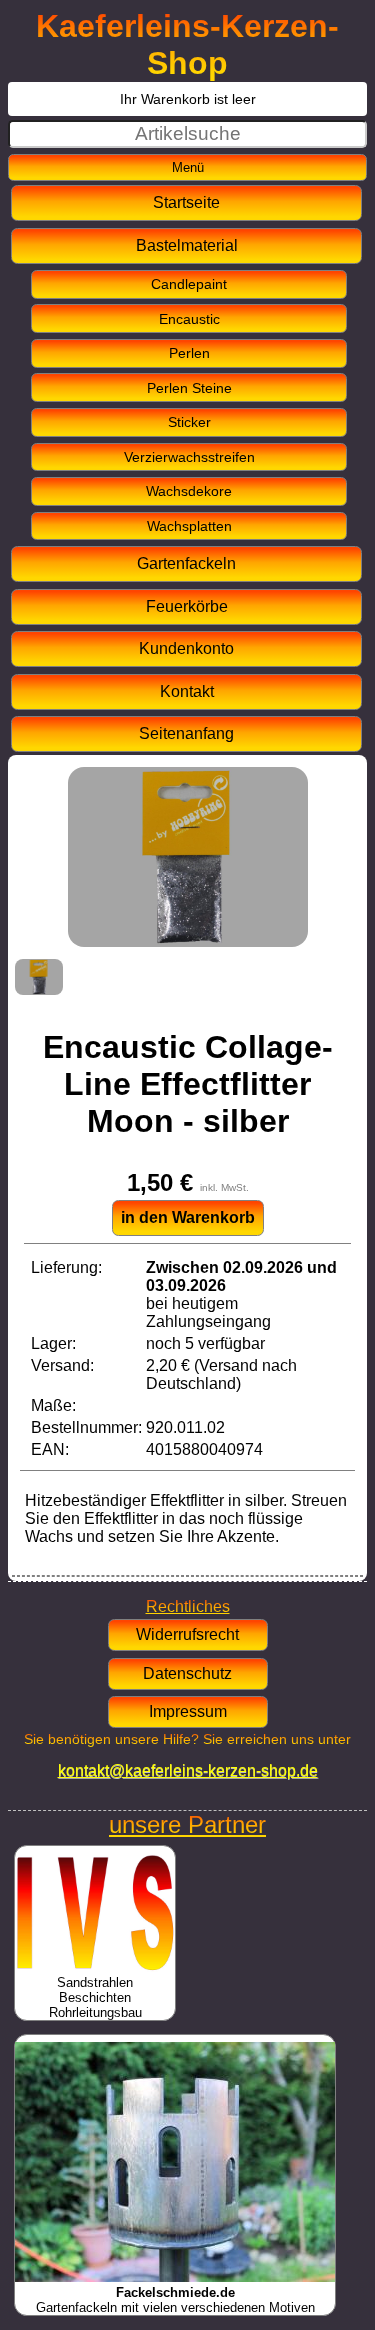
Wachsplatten (189, 526)
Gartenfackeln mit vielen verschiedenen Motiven (175, 2300)
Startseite (186, 202)
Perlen (189, 353)
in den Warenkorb (188, 1217)
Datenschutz (187, 1673)
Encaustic (189, 319)
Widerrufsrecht (187, 1634)
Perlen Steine (189, 388)
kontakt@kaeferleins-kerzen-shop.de (188, 1770)
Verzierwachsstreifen (189, 457)
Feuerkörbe (187, 606)
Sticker (189, 422)
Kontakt (187, 691)
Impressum (188, 1711)
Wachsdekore (189, 491)
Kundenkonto (186, 648)
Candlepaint (189, 284)
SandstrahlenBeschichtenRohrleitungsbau (95, 1997)
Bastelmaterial (187, 245)
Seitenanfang (186, 733)
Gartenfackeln (186, 563)
